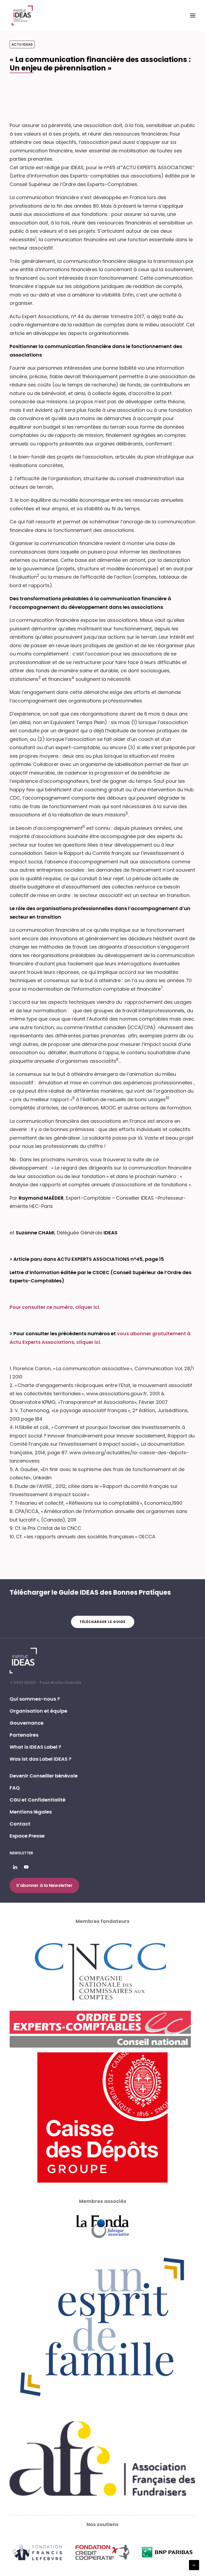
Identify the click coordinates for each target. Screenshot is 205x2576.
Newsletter (21, 1853)
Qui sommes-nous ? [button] (35, 1699)
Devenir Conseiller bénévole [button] (44, 1776)
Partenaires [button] (24, 1735)
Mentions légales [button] (31, 1812)
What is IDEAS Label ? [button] (35, 1747)
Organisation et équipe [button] (38, 1711)
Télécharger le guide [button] (103, 1622)
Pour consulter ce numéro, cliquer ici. (55, 1307)
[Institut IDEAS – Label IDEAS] (22, 15)
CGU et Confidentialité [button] (38, 1800)
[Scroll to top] (194, 2565)
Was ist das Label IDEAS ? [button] (40, 1759)
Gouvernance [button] (27, 1723)
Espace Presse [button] (27, 1836)
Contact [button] (20, 1824)
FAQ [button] (15, 1788)
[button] (193, 15)
